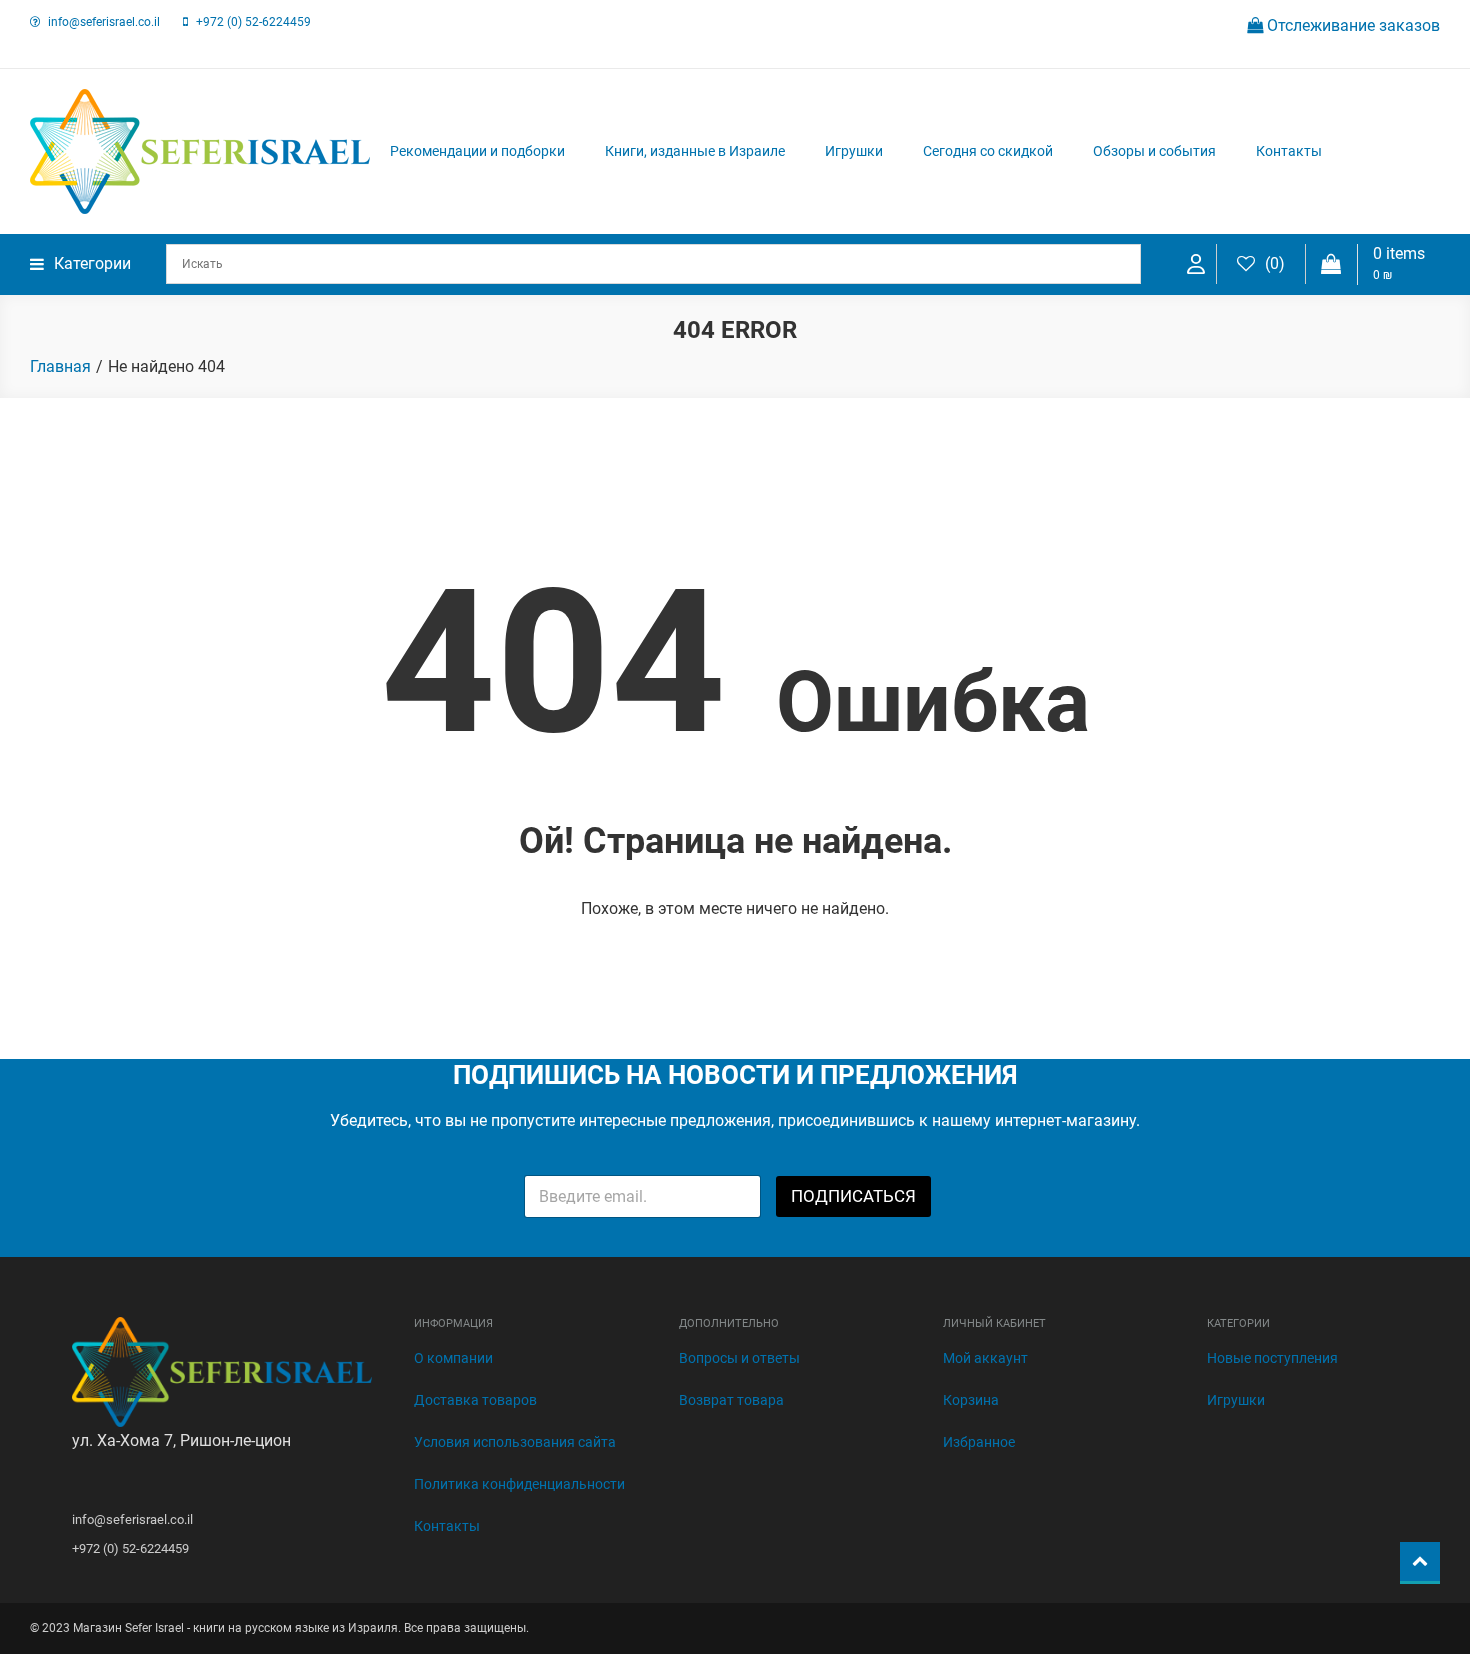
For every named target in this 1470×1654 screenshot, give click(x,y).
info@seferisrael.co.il (104, 22)
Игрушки (854, 151)
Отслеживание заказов (1351, 25)
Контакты (1289, 151)
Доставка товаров (475, 1400)
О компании (453, 1358)
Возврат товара (731, 1400)
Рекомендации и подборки (477, 151)
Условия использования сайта (515, 1442)
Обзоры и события (1154, 151)
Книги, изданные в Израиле (695, 151)
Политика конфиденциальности (519, 1484)
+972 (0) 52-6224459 (253, 22)
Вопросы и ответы (739, 1358)
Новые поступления (1272, 1358)
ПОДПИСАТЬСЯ (853, 1196)
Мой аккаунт (985, 1358)
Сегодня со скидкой (988, 151)
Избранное (979, 1442)
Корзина (971, 1400)
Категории (92, 263)
